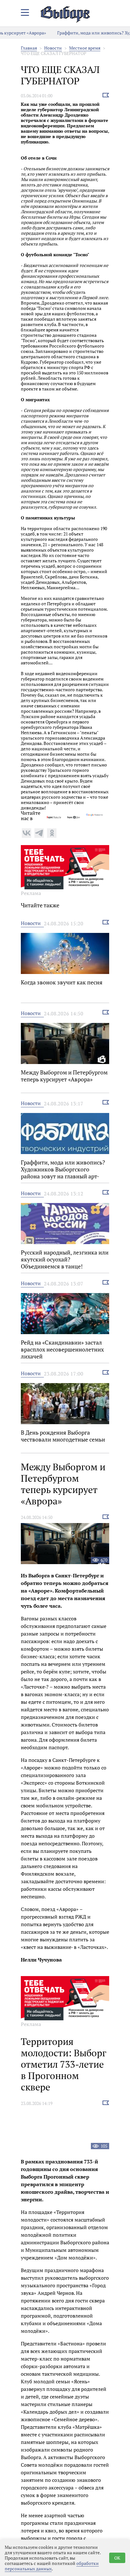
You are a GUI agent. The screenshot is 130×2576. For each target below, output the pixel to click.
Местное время (85, 48)
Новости (53, 48)
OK (117, 2558)
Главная (29, 48)
